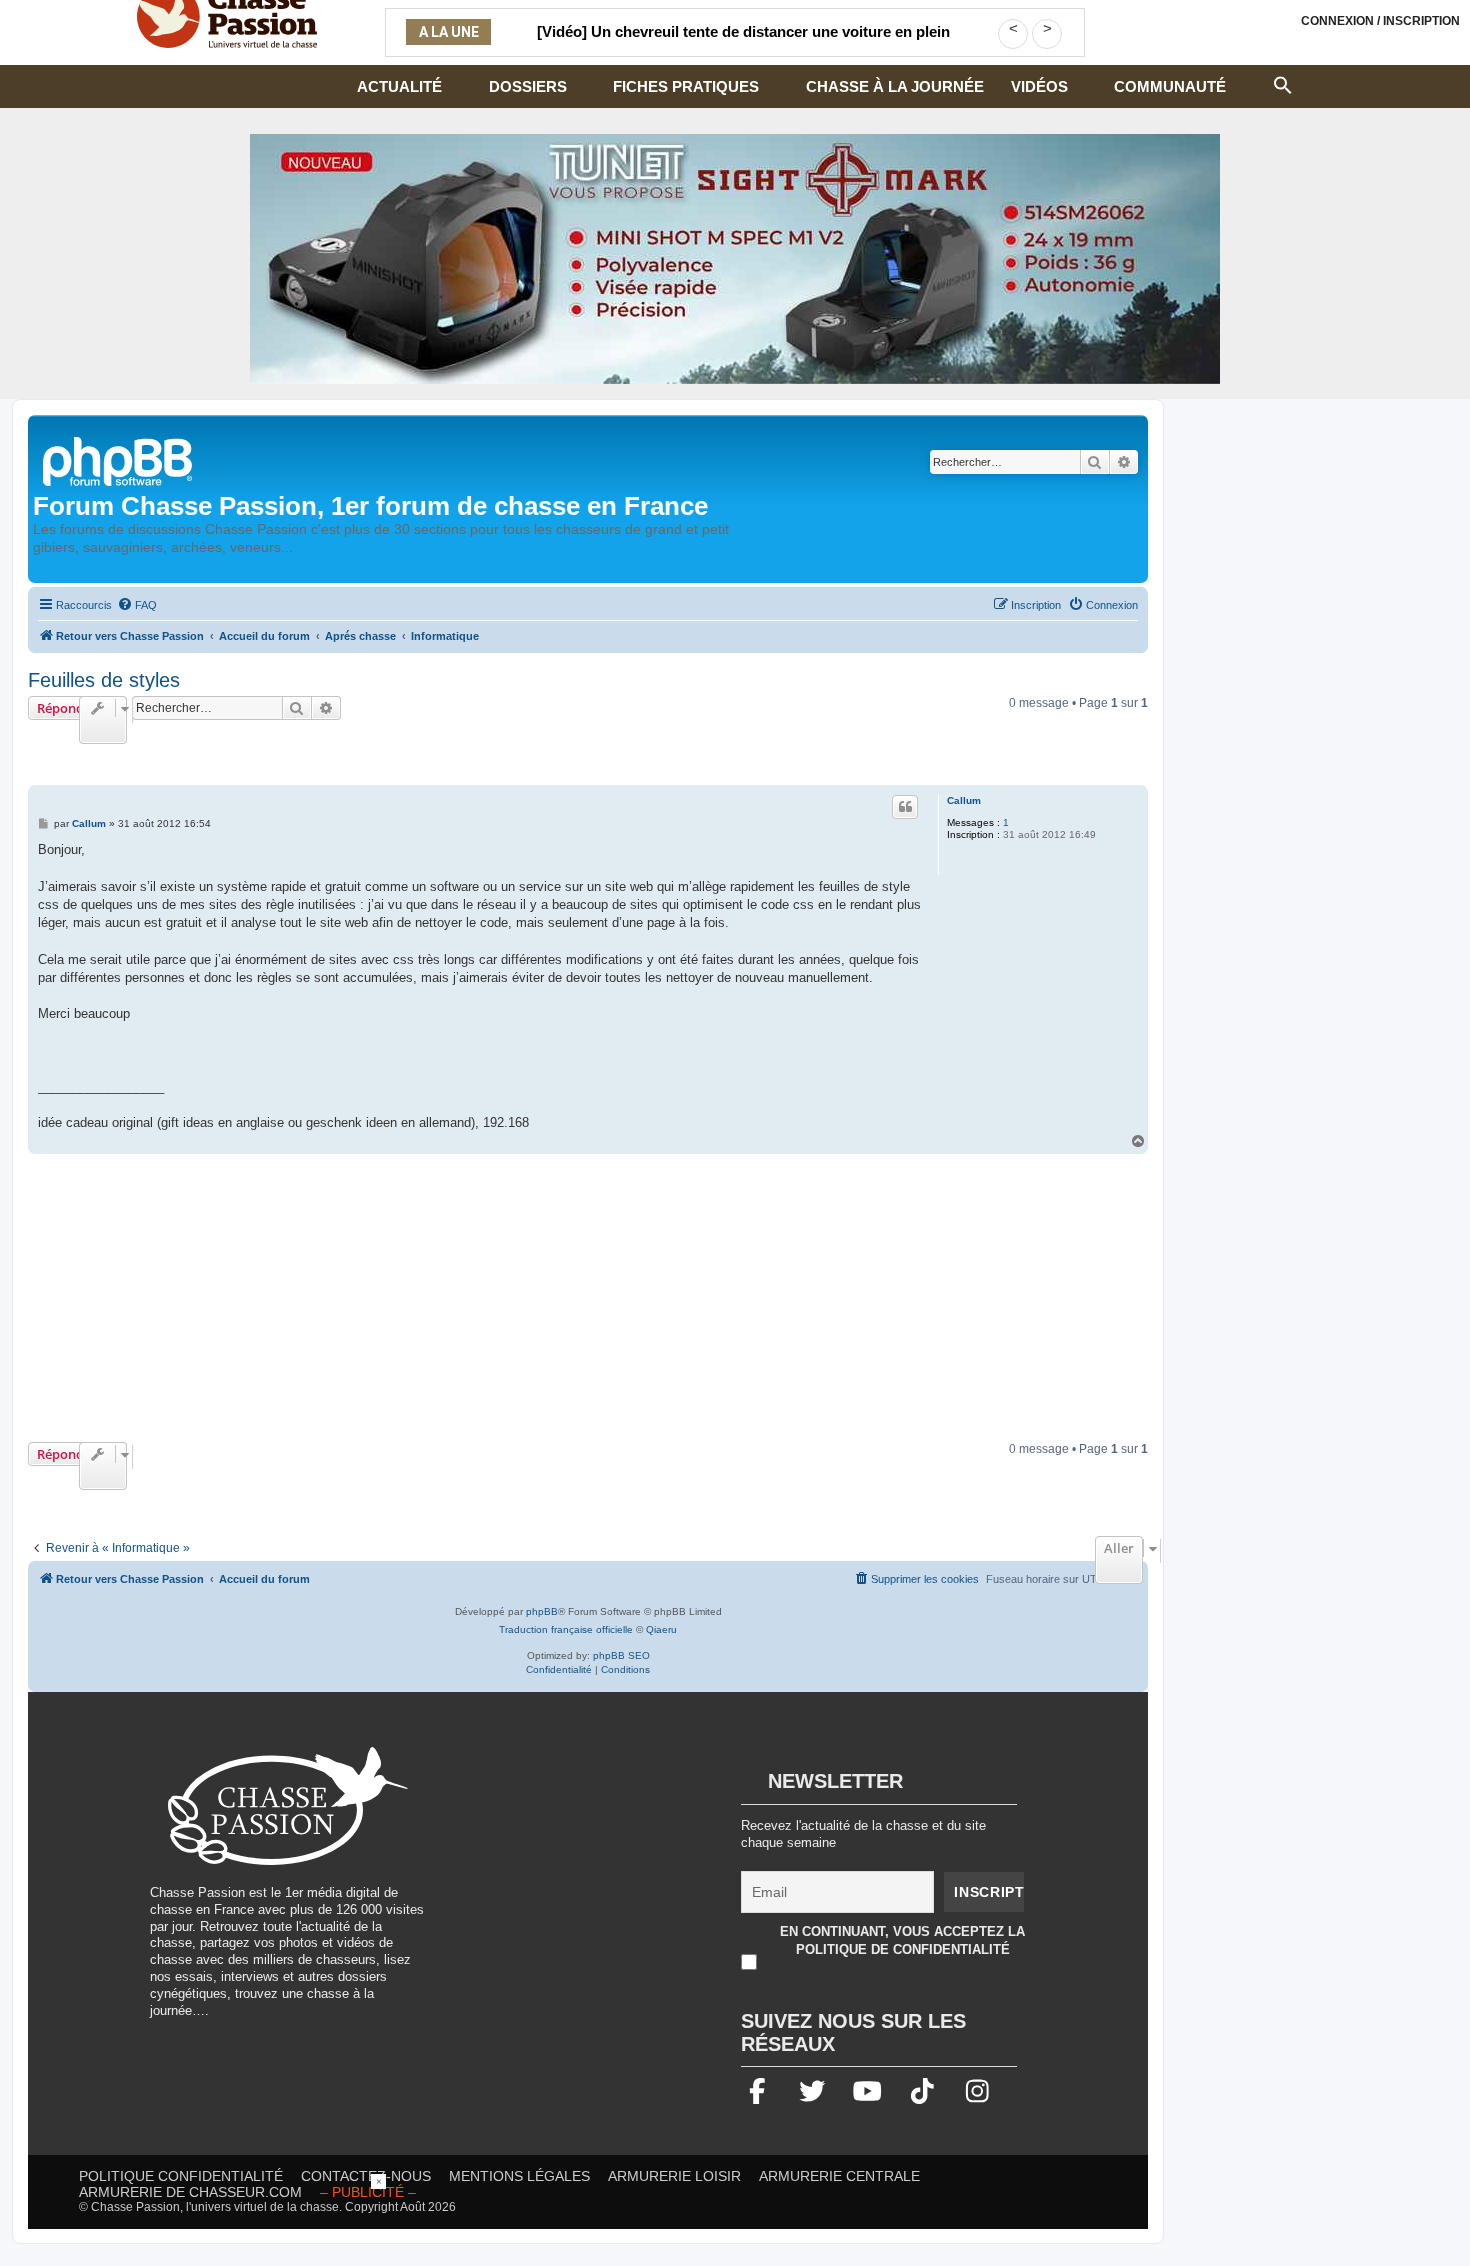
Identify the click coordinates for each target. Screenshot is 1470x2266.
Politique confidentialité (181, 2176)
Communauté (1170, 86)
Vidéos (1039, 86)
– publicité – (368, 2192)
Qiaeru (661, 1629)
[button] (1283, 83)
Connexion (1380, 21)
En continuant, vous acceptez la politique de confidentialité (902, 1940)
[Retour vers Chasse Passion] (119, 459)
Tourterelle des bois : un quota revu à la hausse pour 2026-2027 (744, 44)
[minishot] (735, 259)
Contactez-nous (366, 2176)
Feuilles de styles (104, 680)
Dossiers (528, 86)
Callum (964, 800)
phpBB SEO (621, 1655)
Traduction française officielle (566, 1629)
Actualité (399, 86)
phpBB (542, 1611)
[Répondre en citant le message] (905, 807)
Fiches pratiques (686, 86)
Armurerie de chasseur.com (190, 2192)
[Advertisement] (588, 1298)
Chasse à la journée (895, 86)
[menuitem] (137, 605)
